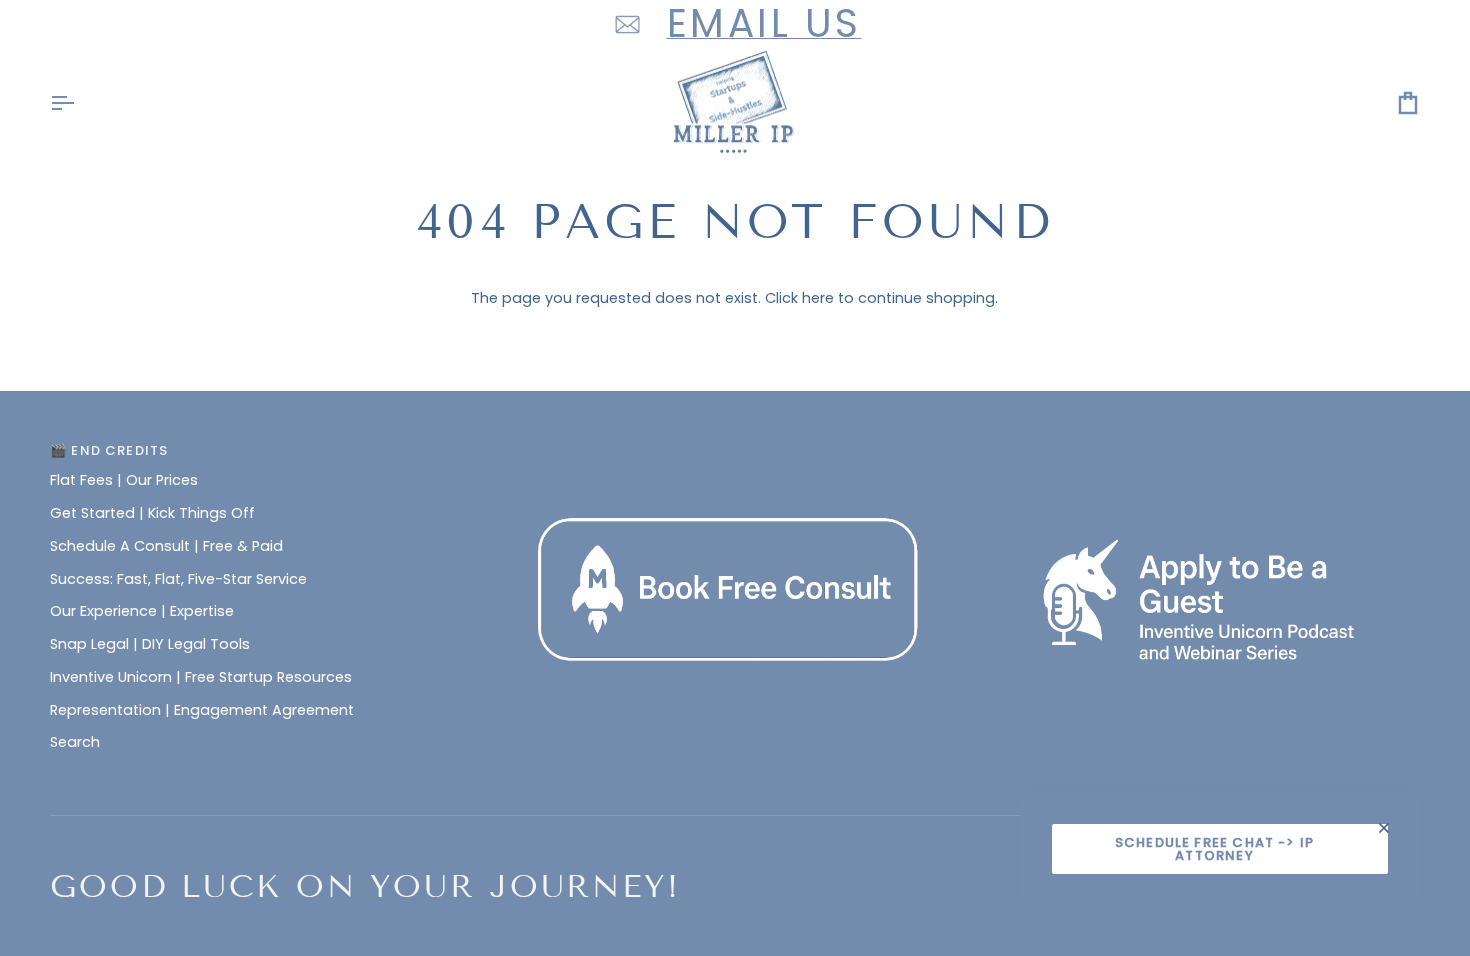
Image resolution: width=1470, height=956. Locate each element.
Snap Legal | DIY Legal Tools (150, 644)
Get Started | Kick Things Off (152, 513)
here (818, 298)
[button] (735, 446)
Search (75, 742)
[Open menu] (80, 103)
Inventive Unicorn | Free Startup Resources (201, 677)
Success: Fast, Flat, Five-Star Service (178, 579)
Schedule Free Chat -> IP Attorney (1214, 849)
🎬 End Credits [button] (109, 450)
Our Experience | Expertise (142, 611)
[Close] (1392, 828)
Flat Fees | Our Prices (124, 480)
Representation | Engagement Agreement (202, 710)
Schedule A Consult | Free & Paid (166, 546)
